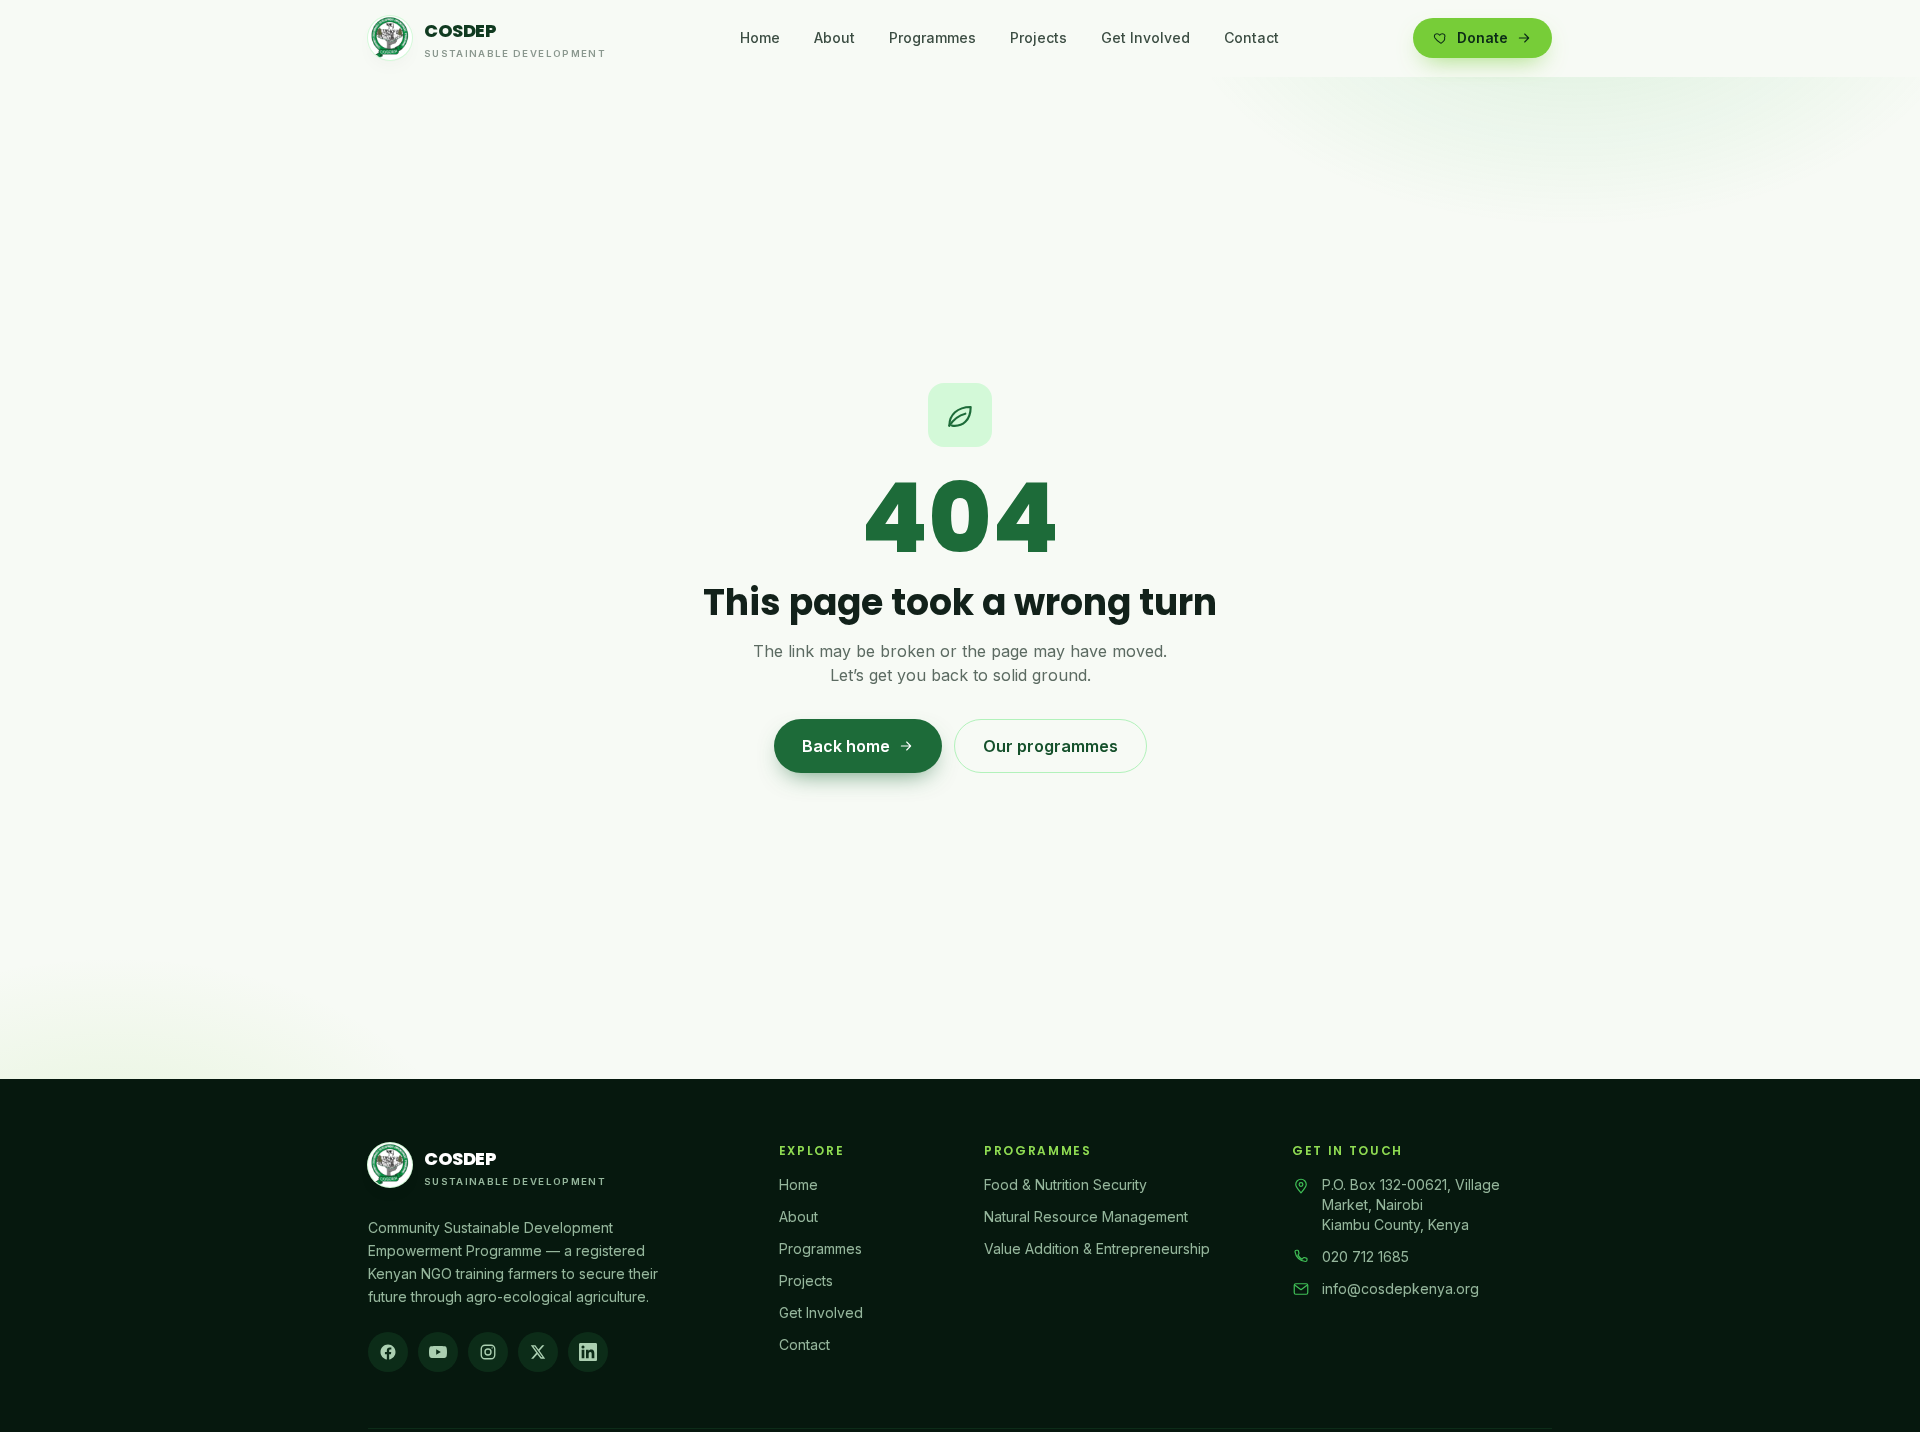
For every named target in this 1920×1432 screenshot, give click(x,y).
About (834, 37)
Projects (1038, 37)
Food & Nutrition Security (1065, 1184)
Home (760, 37)
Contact (1251, 37)
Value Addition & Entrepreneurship (1097, 1248)
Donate (1482, 37)
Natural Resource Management (1086, 1216)
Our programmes (1050, 746)
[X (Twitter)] (538, 1352)
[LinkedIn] (588, 1352)
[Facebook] (388, 1352)
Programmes (932, 37)
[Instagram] (488, 1352)
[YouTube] (438, 1352)
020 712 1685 (1365, 1256)
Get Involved (1145, 37)
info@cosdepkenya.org (1400, 1288)
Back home (846, 746)
